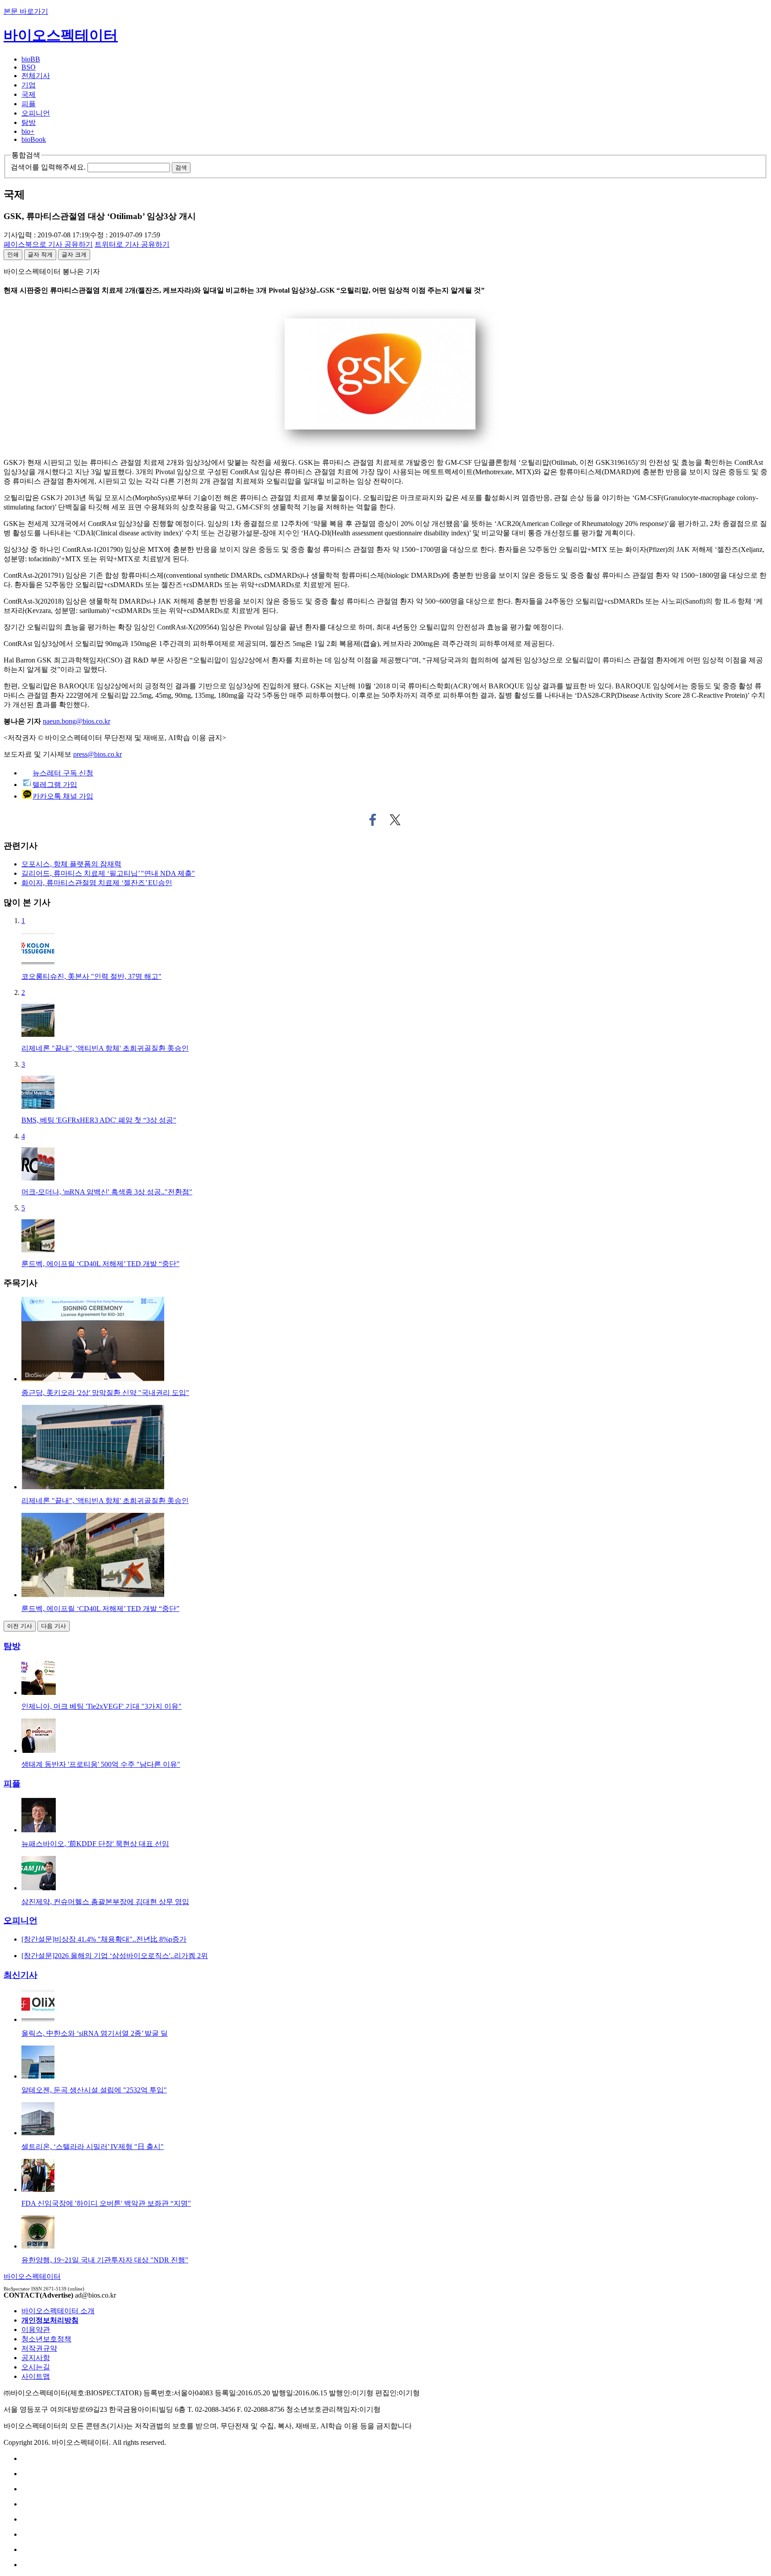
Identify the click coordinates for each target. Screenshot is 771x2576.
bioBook (34, 139)
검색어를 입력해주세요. (48, 167)
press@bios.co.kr (97, 754)
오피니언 (36, 113)
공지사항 (36, 2358)
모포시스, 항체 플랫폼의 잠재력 (71, 864)
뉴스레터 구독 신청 (63, 773)
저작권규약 (39, 2348)
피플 (29, 104)
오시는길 (36, 2367)
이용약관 (36, 2330)
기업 (29, 85)
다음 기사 (54, 1626)
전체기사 (36, 76)
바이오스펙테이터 (61, 35)
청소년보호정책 (46, 2339)
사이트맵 (36, 2376)
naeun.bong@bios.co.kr (77, 721)
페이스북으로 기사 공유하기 (373, 820)
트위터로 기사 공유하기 (395, 820)
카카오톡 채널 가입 (63, 796)
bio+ (28, 131)
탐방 (29, 122)
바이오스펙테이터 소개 (58, 2311)
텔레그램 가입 (55, 785)
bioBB (31, 59)
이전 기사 (20, 1626)
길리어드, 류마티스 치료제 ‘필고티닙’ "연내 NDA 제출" (108, 873)
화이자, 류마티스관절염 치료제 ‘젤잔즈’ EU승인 (97, 883)
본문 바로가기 (26, 11)
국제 (29, 94)
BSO (29, 67)
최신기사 (21, 1975)
